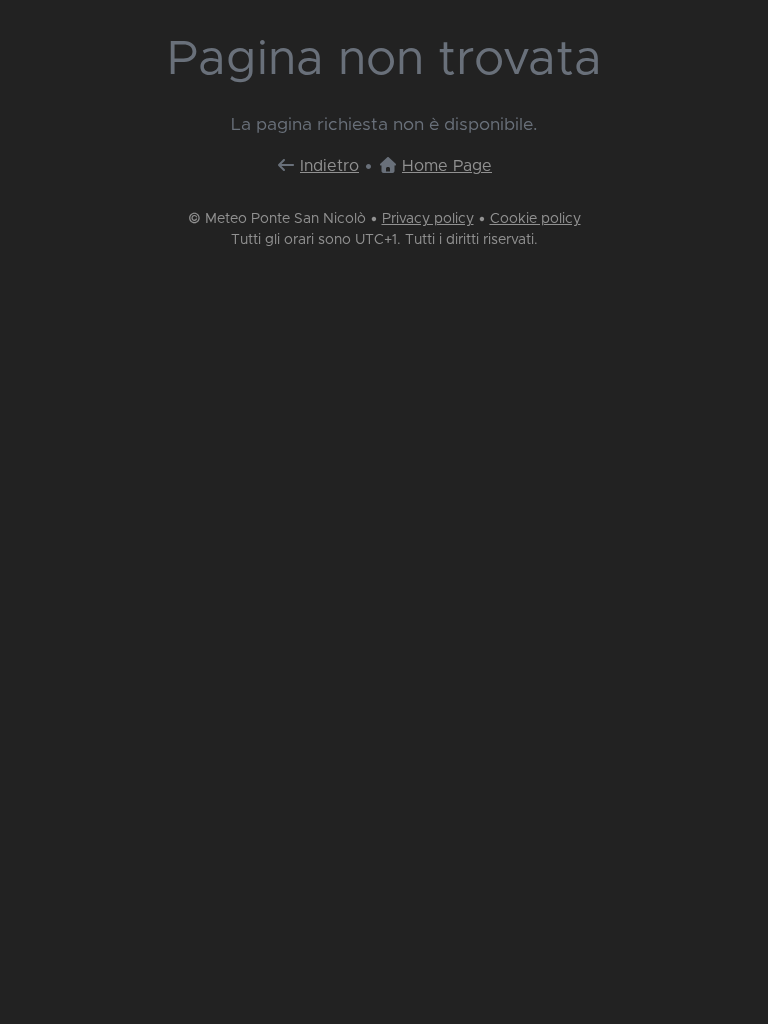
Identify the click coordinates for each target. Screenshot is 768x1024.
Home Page (447, 166)
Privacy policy (428, 219)
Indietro (329, 166)
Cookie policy (535, 219)
